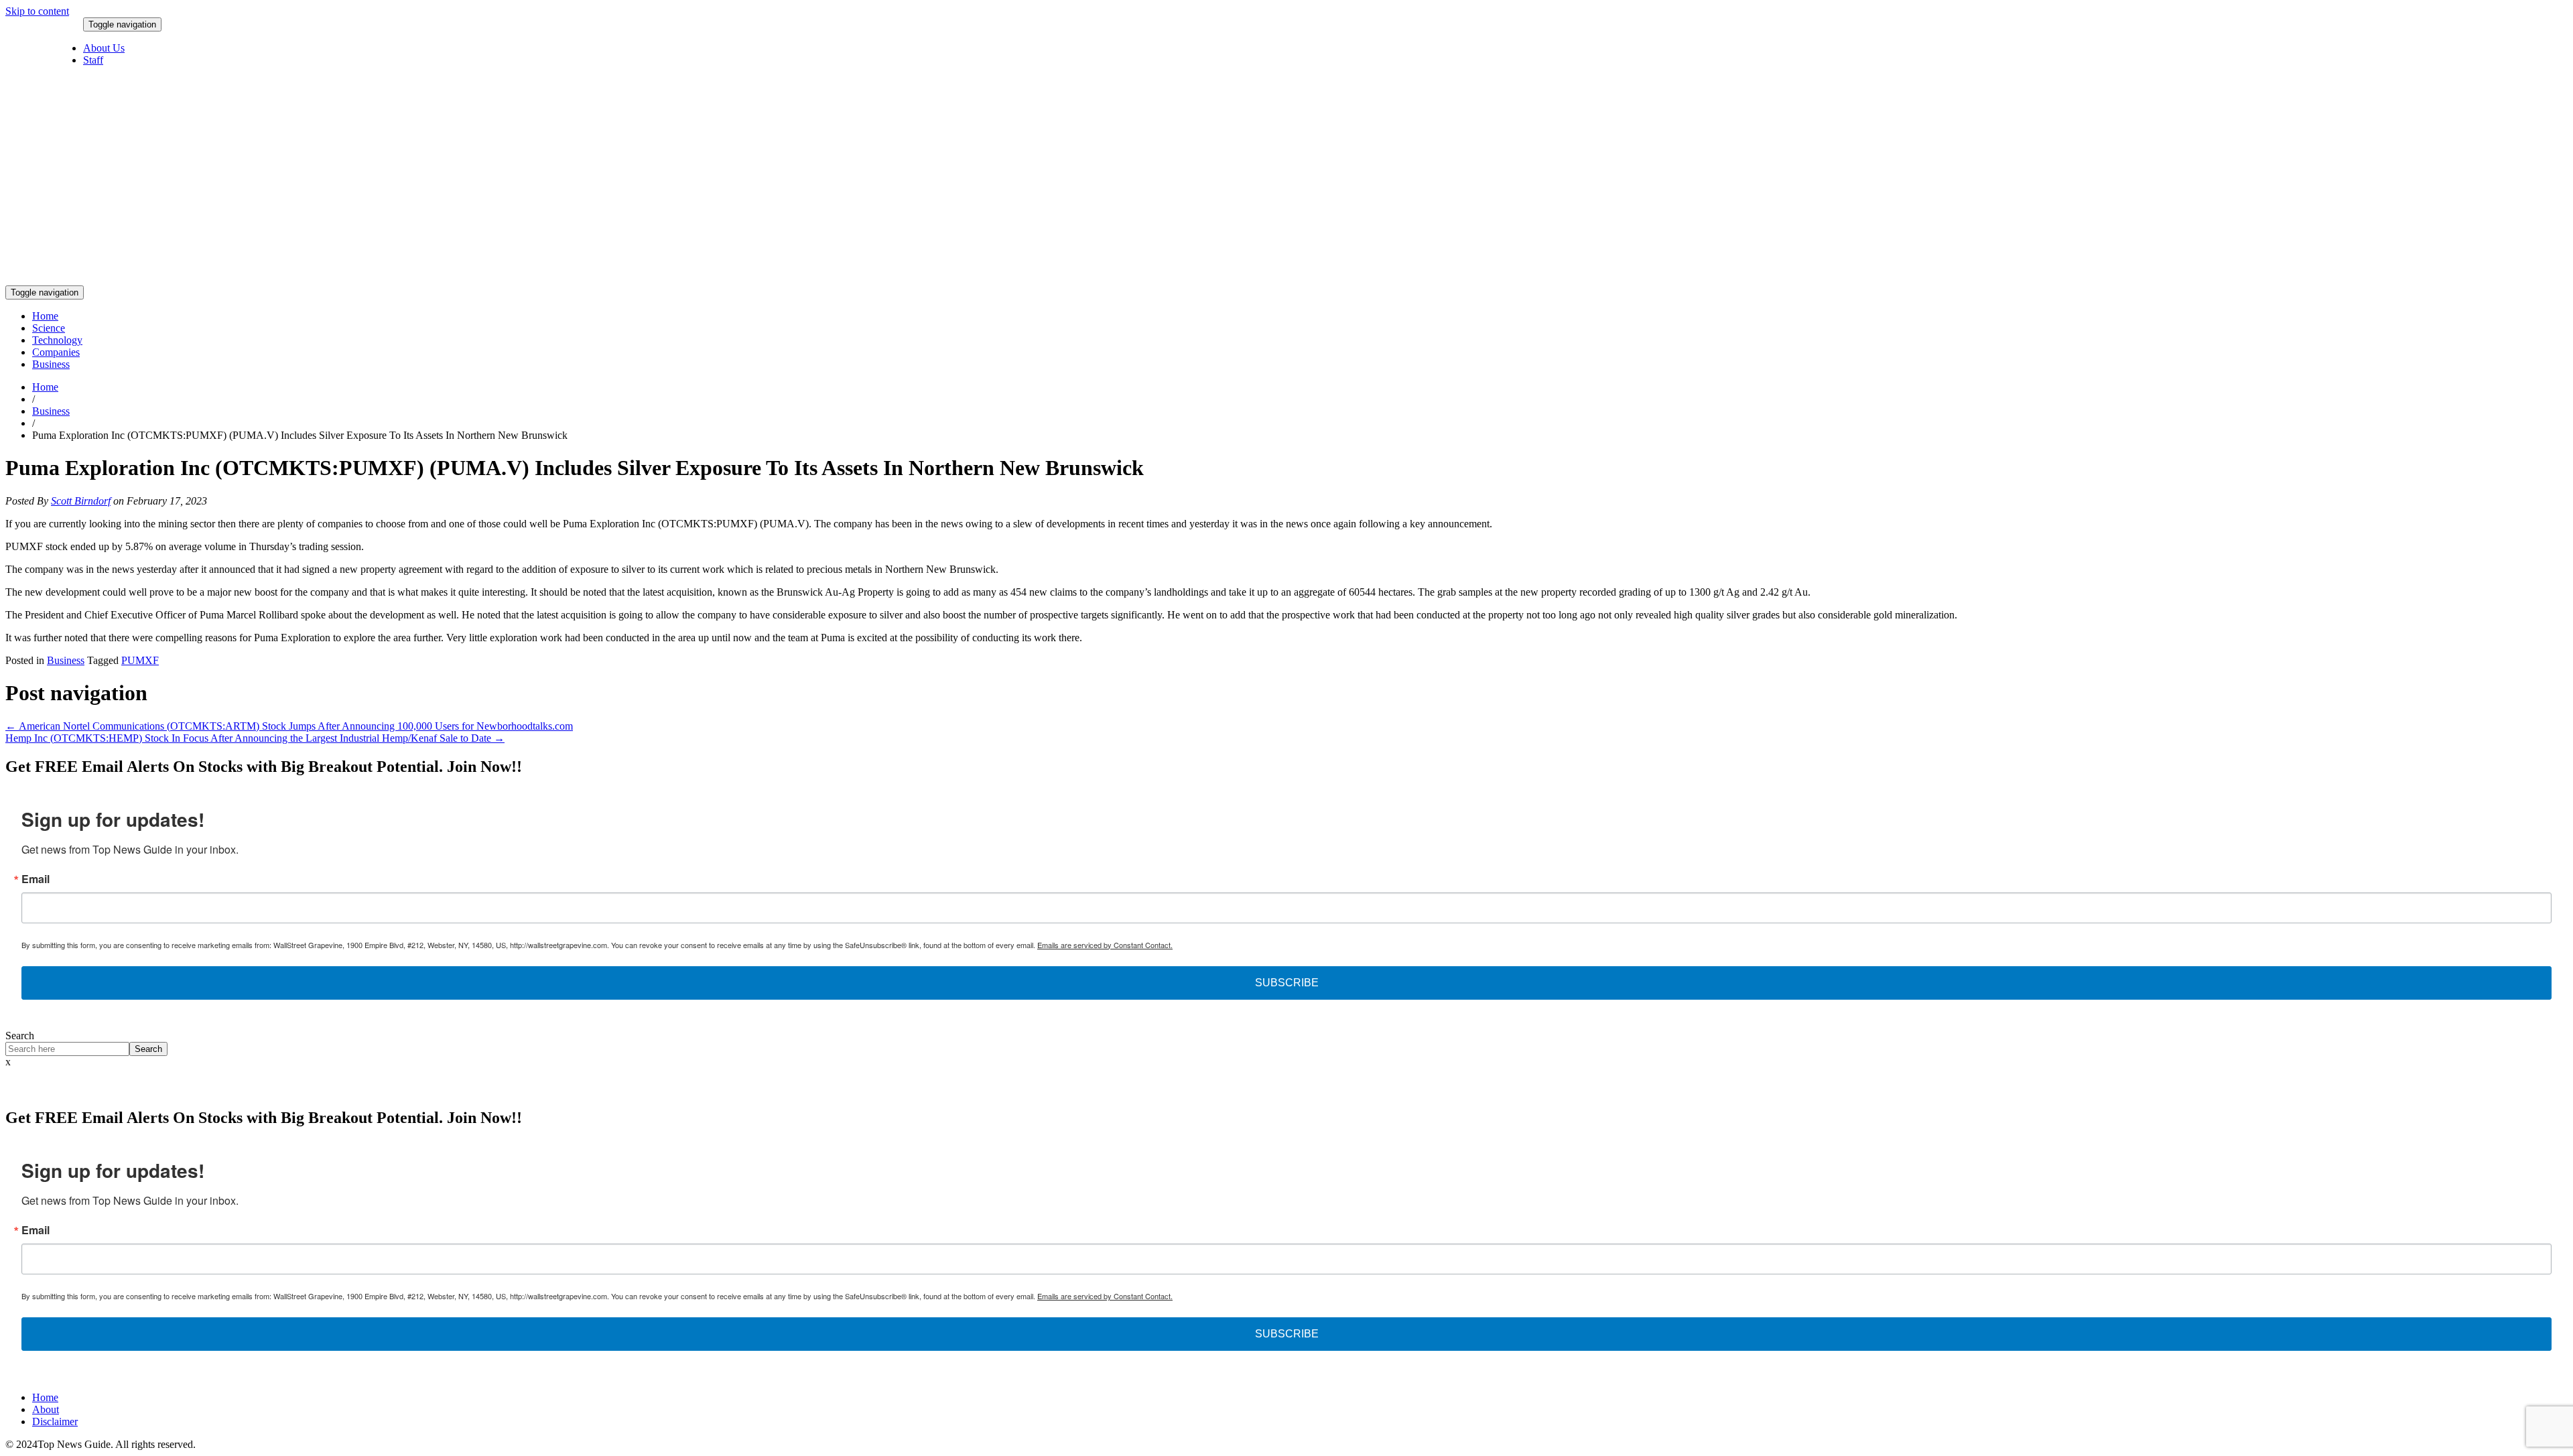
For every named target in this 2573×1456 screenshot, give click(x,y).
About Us (104, 48)
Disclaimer (55, 1421)
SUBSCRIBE (1287, 983)
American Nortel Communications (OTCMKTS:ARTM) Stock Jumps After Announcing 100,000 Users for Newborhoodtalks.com (289, 726)
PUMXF (140, 660)
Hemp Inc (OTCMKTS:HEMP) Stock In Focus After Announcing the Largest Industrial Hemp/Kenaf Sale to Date (255, 738)
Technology (57, 340)
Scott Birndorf (81, 501)
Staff (93, 60)
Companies (56, 352)
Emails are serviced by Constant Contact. (1105, 945)
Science (49, 328)
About (46, 1409)
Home (45, 316)
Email (36, 879)
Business (51, 364)
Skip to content (37, 11)
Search (20, 1036)
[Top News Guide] (600, 279)
